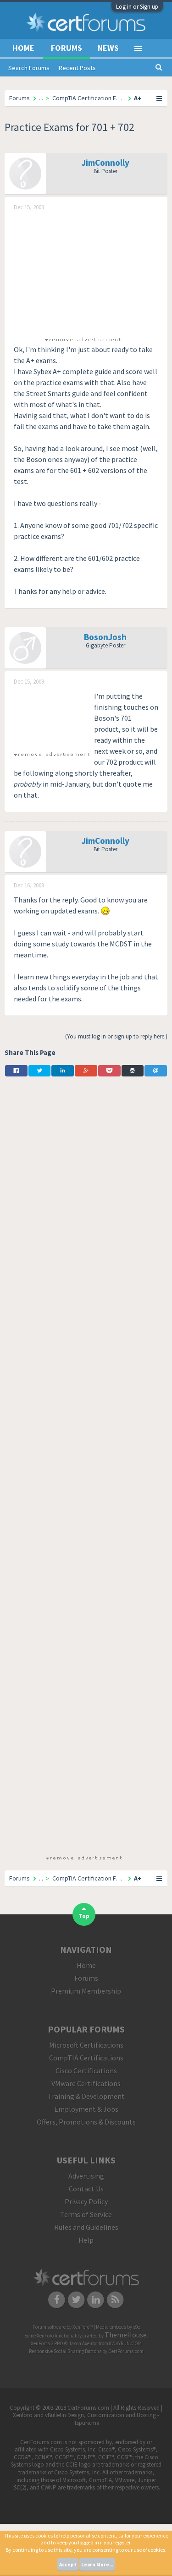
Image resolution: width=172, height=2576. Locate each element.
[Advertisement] (83, 273)
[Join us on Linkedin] (96, 2299)
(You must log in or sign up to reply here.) (116, 1036)
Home (23, 48)
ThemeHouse (126, 2335)
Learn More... (97, 2565)
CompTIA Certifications (86, 2058)
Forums (67, 48)
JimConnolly (105, 163)
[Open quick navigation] (160, 98)
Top (84, 1916)
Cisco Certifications (86, 2071)
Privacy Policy (86, 2201)
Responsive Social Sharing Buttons (65, 2351)
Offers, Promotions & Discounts (86, 2122)
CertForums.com (126, 2351)
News (108, 48)
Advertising (86, 2176)
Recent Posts (77, 68)
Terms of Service (86, 2214)
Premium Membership (86, 1991)
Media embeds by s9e (118, 2327)
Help (86, 2240)
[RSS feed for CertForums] (115, 2299)
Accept (68, 2565)
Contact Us (86, 2189)
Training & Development (86, 2096)
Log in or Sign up (137, 7)
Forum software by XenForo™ (63, 2327)
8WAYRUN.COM (125, 2343)
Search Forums (29, 68)
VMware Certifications (86, 2083)
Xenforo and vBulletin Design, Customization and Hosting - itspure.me (86, 2419)
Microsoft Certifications (86, 2045)
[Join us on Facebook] (57, 2299)
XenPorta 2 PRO (47, 2343)
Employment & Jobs (86, 2109)
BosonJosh (105, 637)
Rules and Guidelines (86, 2227)
